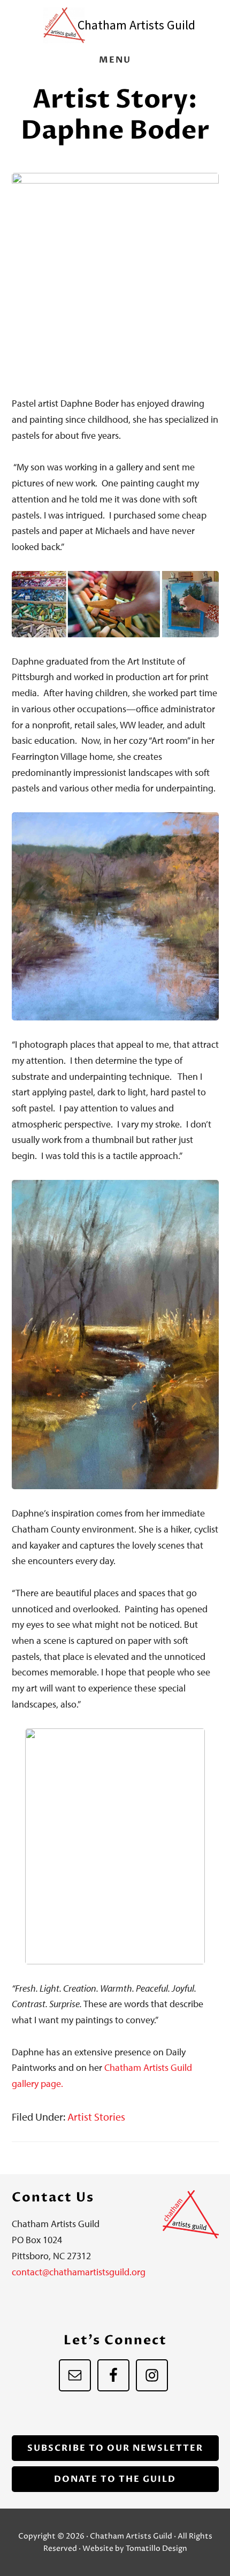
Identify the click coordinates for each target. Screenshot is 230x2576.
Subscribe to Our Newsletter (115, 2448)
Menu (115, 60)
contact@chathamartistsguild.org (79, 2272)
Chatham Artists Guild (64, 25)
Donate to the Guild (115, 2479)
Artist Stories (96, 2117)
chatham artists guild (136, 25)
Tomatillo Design (156, 2548)
